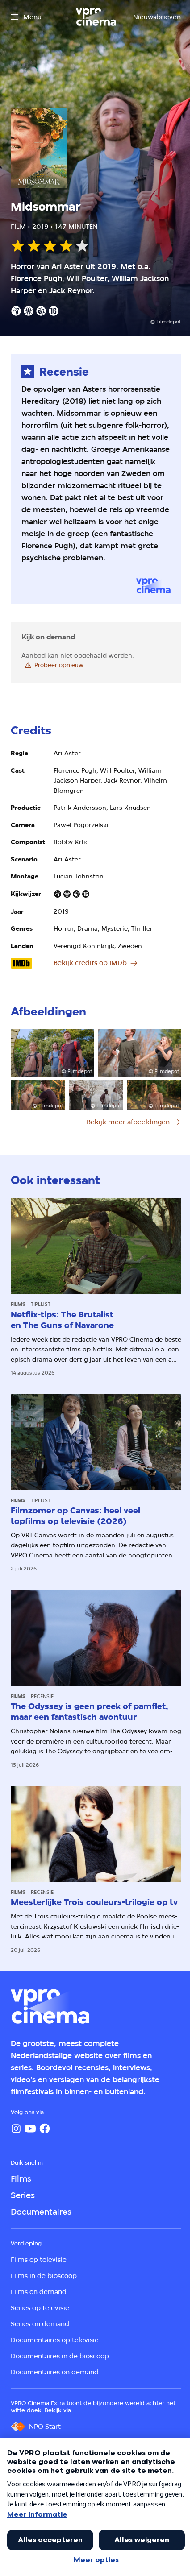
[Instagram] (16, 2129)
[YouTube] (30, 2129)
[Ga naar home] (96, 17)
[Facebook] (45, 2129)
